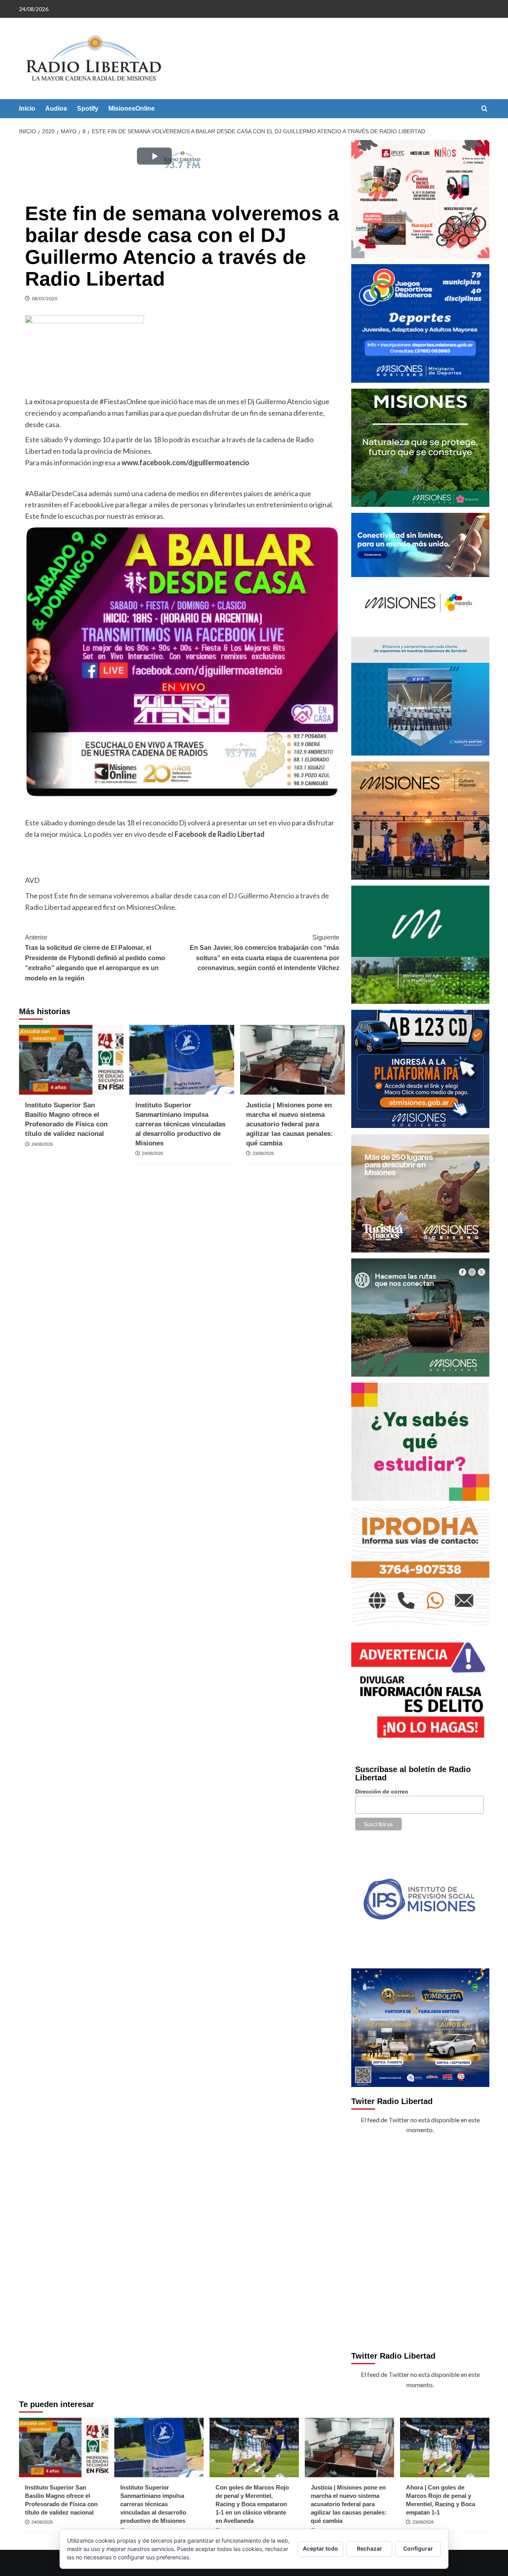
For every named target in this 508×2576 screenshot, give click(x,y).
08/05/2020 (44, 298)
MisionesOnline (132, 108)
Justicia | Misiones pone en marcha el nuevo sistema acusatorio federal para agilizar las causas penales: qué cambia (290, 1124)
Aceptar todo (320, 2548)
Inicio (27, 108)
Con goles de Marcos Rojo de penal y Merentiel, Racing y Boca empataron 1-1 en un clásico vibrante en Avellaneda (252, 2504)
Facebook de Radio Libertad (220, 834)
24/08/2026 (42, 1144)
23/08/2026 (263, 1153)
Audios (56, 108)
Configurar (418, 2548)
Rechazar (369, 2548)
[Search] (484, 109)
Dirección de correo (382, 1791)
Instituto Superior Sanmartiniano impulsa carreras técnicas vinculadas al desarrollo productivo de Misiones (180, 1124)
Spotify (88, 108)
